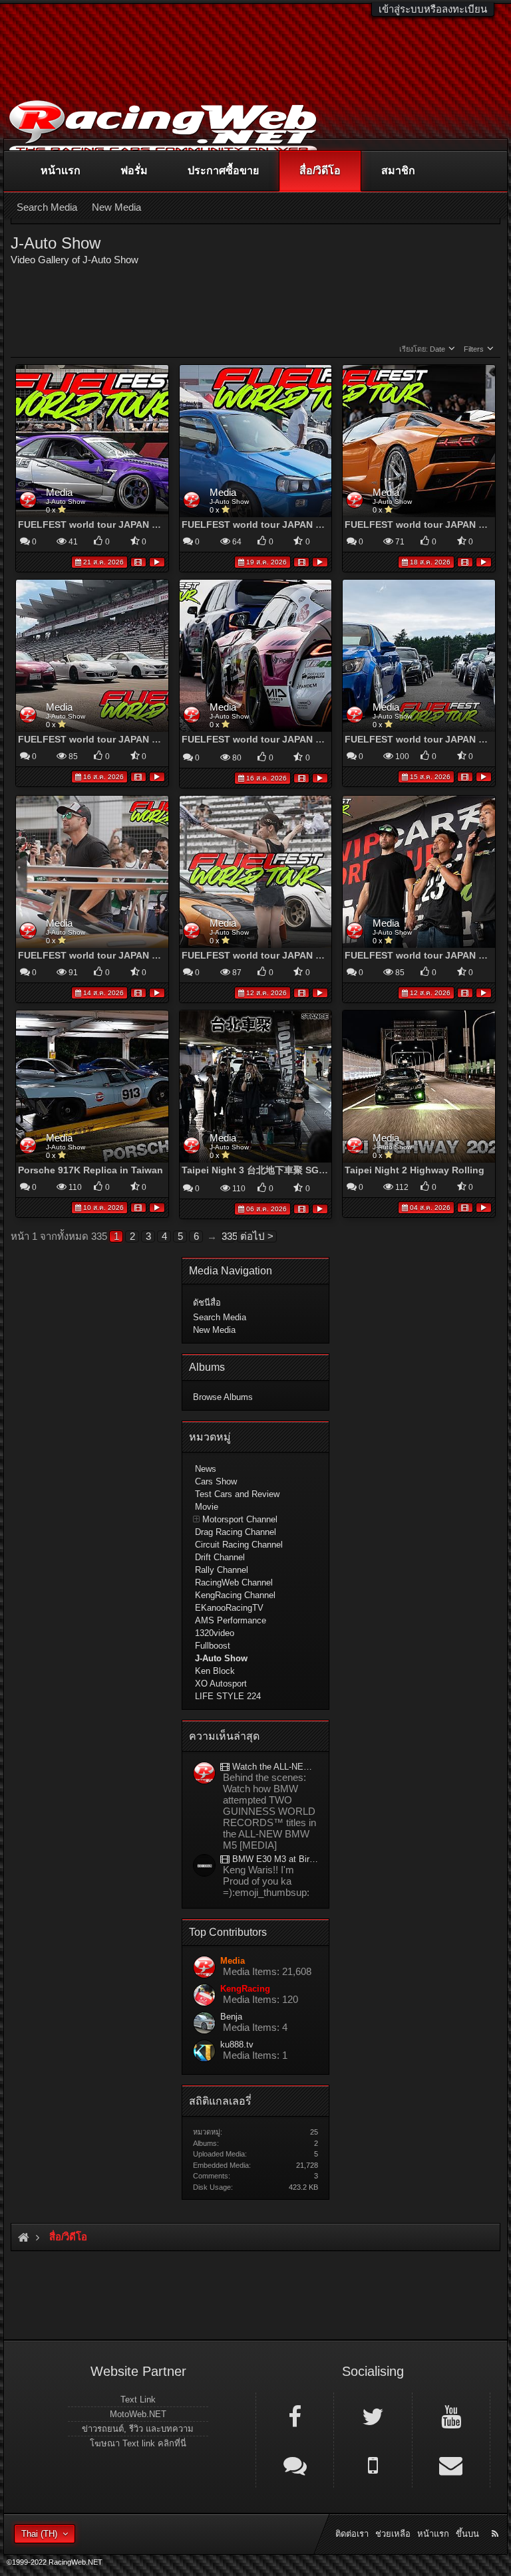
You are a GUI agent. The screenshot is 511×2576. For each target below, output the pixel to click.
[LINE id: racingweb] (295, 2464)
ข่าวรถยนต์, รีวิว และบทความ (138, 2429)
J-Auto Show (66, 502)
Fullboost (213, 1646)
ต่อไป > (257, 1236)
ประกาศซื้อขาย (223, 171)
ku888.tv (237, 2045)
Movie (207, 1507)
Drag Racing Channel (236, 1532)
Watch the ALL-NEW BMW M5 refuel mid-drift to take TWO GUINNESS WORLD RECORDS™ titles (274, 1767)
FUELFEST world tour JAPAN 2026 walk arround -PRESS (308, 525)
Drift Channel (220, 1557)
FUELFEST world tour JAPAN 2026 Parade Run (123, 739)
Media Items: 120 (260, 1999)
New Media (214, 1330)
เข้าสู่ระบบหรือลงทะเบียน (433, 9)
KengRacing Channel (235, 1595)
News (206, 1469)
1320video (215, 1633)
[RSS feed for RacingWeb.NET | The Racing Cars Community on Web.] (496, 2519)
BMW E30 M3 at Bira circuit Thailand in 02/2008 (274, 1859)
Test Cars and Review (237, 1494)
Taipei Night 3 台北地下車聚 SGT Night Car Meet (288, 1170)
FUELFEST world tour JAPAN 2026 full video (118, 525)
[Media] (204, 1774)
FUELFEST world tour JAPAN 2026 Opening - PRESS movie (151, 955)
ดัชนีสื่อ (207, 1303)
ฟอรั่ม (134, 171)
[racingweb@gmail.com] (451, 2464)
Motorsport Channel (240, 1519)
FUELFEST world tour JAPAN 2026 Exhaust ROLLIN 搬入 (309, 739)
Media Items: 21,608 (267, 1971)
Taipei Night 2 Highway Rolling (415, 1170)
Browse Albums (223, 1397)
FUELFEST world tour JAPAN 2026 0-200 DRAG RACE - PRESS (322, 955)
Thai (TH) (39, 2534)
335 (228, 1236)
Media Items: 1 (255, 2055)
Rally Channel (222, 1570)
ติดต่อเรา (352, 2534)
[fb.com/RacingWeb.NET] (295, 2416)
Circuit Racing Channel (239, 1545)
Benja (231, 2017)
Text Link (138, 2400)
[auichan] (204, 1866)
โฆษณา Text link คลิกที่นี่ (138, 2443)
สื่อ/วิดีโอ (320, 171)
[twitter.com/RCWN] (373, 2416)
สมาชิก (398, 171)
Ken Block (215, 1671)
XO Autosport (221, 1684)
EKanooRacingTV (229, 1608)
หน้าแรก (61, 171)
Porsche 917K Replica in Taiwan (90, 1170)
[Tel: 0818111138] (373, 2464)
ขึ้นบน (467, 2534)
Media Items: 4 (255, 2027)
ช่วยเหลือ (393, 2534)
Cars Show (216, 1481)
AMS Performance (231, 1620)
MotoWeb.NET (138, 2414)
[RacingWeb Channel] (451, 2416)
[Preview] (157, 561)
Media (59, 492)
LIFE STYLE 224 (228, 1696)
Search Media (220, 1317)
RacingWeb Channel (234, 1582)
